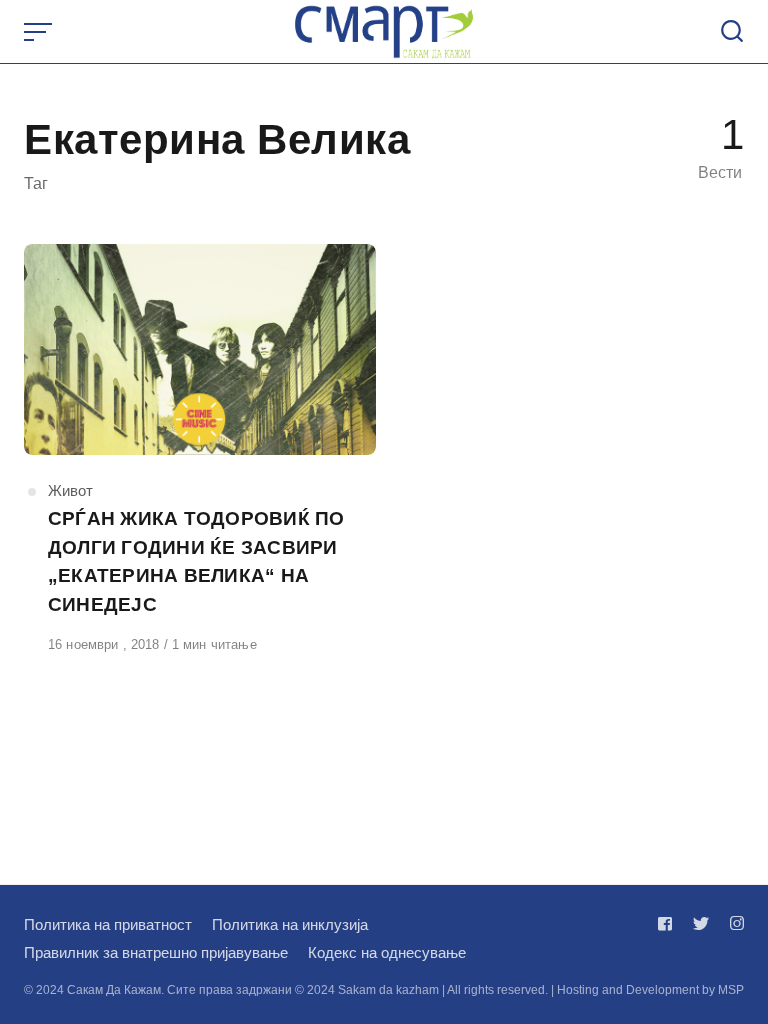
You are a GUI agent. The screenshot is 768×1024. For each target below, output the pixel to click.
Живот (70, 490)
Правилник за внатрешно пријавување (156, 952)
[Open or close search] (732, 32)
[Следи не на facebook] (669, 923)
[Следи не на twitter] (701, 923)
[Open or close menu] (40, 32)
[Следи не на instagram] (733, 923)
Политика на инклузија (290, 924)
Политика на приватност (108, 924)
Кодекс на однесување (387, 952)
